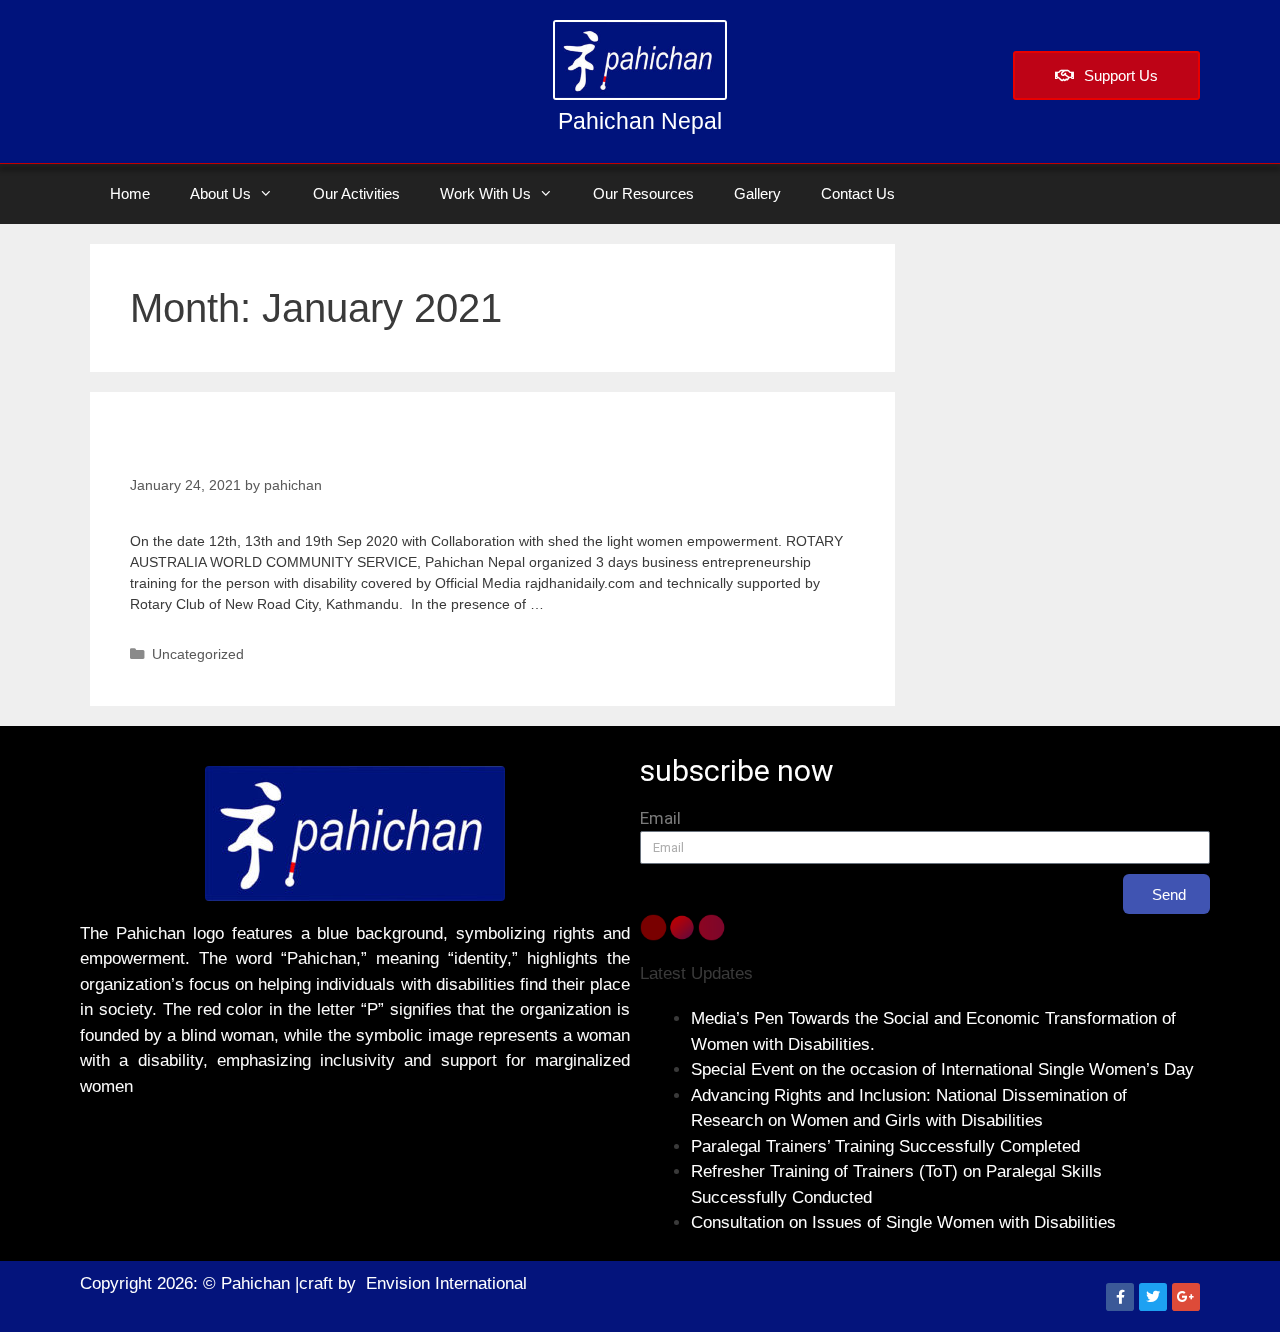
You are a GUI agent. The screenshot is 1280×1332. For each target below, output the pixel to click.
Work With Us (485, 193)
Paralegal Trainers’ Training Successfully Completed (885, 1146)
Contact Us (858, 193)
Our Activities (356, 193)
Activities (189, 449)
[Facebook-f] (1120, 1297)
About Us (220, 193)
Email (660, 818)
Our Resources (643, 193)
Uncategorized (198, 654)
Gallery (757, 193)
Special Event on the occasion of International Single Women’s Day (942, 1069)
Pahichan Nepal (640, 121)
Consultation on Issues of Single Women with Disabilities (903, 1222)
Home (130, 193)
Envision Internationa (444, 1283)
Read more (583, 604)
